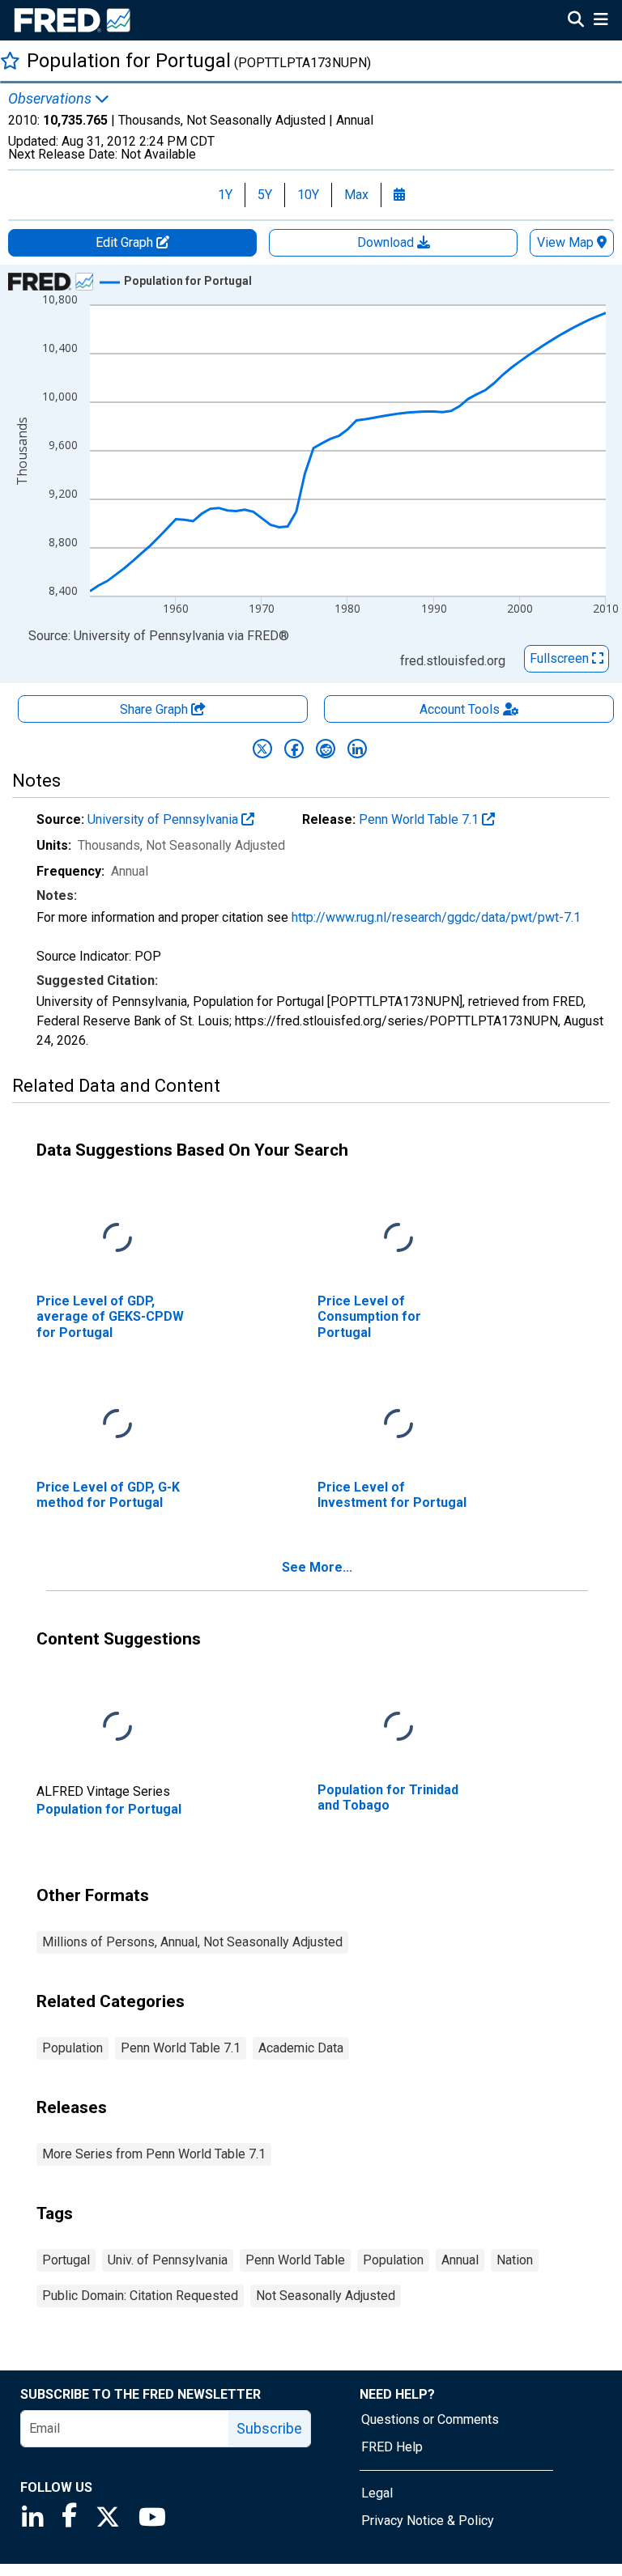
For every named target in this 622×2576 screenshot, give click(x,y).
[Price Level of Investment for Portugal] (398, 1425)
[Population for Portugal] (117, 1727)
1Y (225, 195)
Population (72, 2048)
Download (387, 242)
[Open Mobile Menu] (601, 21)
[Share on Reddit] (326, 749)
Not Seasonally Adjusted (326, 2296)
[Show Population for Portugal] (188, 281)
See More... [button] (317, 1567)
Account (460, 709)
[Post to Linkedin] (357, 749)
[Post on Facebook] (294, 749)
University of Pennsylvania (164, 819)
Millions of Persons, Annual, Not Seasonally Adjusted (192, 1942)
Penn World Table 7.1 (420, 819)
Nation (515, 2260)
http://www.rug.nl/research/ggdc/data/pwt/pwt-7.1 (436, 917)
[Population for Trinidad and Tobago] (398, 1727)
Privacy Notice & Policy (428, 2521)
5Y (265, 195)
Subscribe (269, 2428)
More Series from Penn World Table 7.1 (154, 2154)
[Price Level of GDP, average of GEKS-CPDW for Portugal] (117, 1239)
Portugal (66, 2260)
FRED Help (392, 2447)
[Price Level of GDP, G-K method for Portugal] (117, 1425)
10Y (308, 195)
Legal (377, 2493)
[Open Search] (576, 21)
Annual (460, 2260)
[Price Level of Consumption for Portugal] (398, 1239)
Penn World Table (295, 2260)
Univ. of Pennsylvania (168, 2260)
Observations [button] (51, 99)
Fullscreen (561, 658)
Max (356, 195)
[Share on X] (262, 749)
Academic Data (301, 2048)
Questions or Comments (430, 2419)
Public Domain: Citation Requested (140, 2296)
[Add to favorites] (10, 60)
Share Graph (155, 709)
